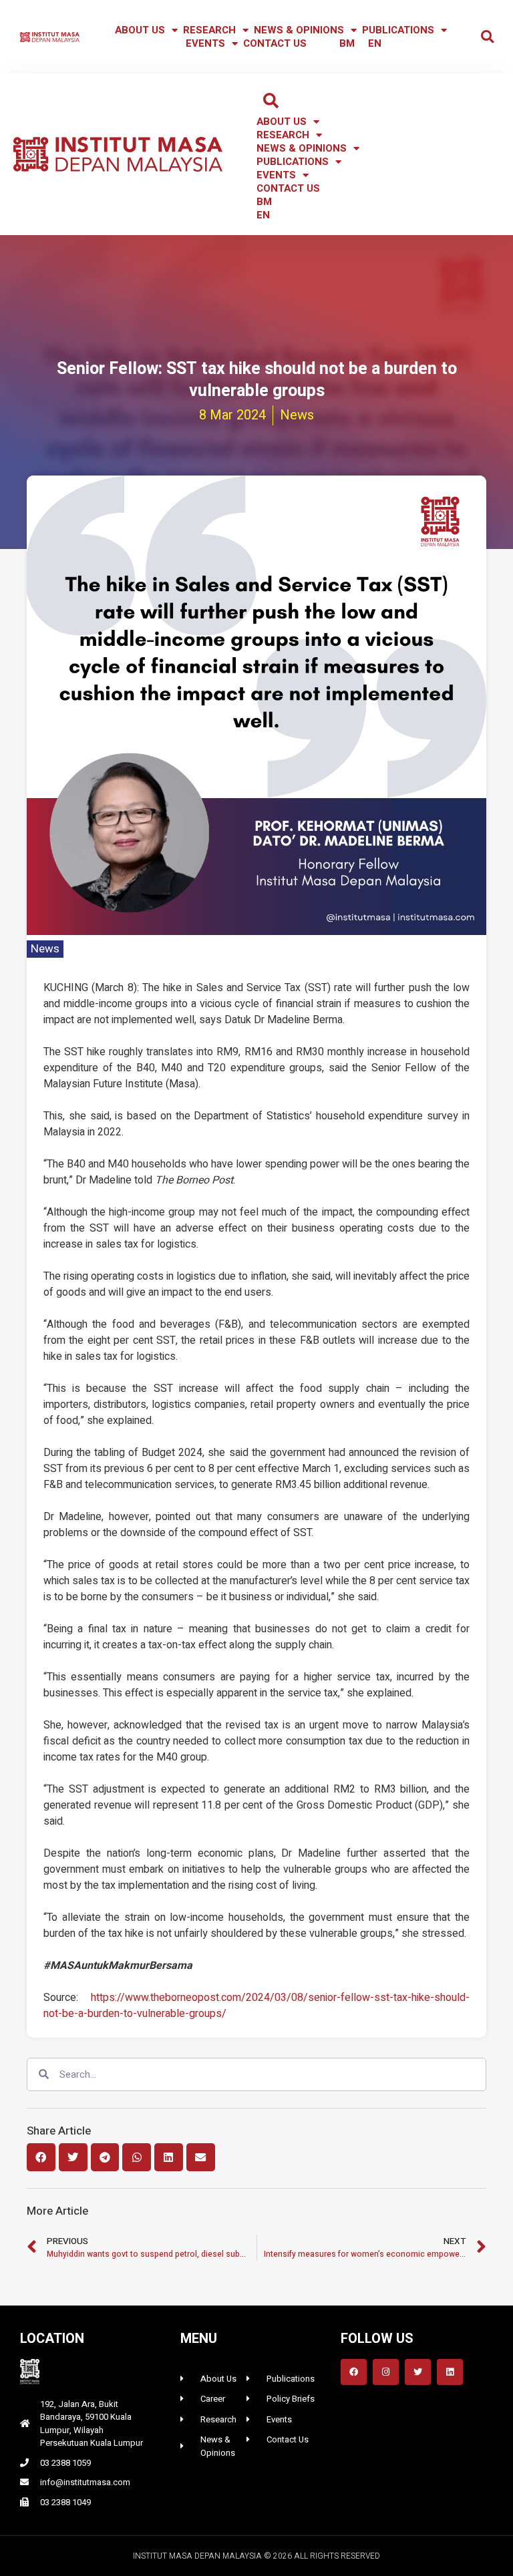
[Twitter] (418, 2372)
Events (205, 43)
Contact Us (275, 43)
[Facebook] (354, 2372)
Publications (398, 30)
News (45, 949)
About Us (140, 30)
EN (375, 43)
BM (347, 43)
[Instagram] (386, 2372)
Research (209, 30)
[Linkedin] (450, 2372)
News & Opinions (299, 30)
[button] (487, 37)
